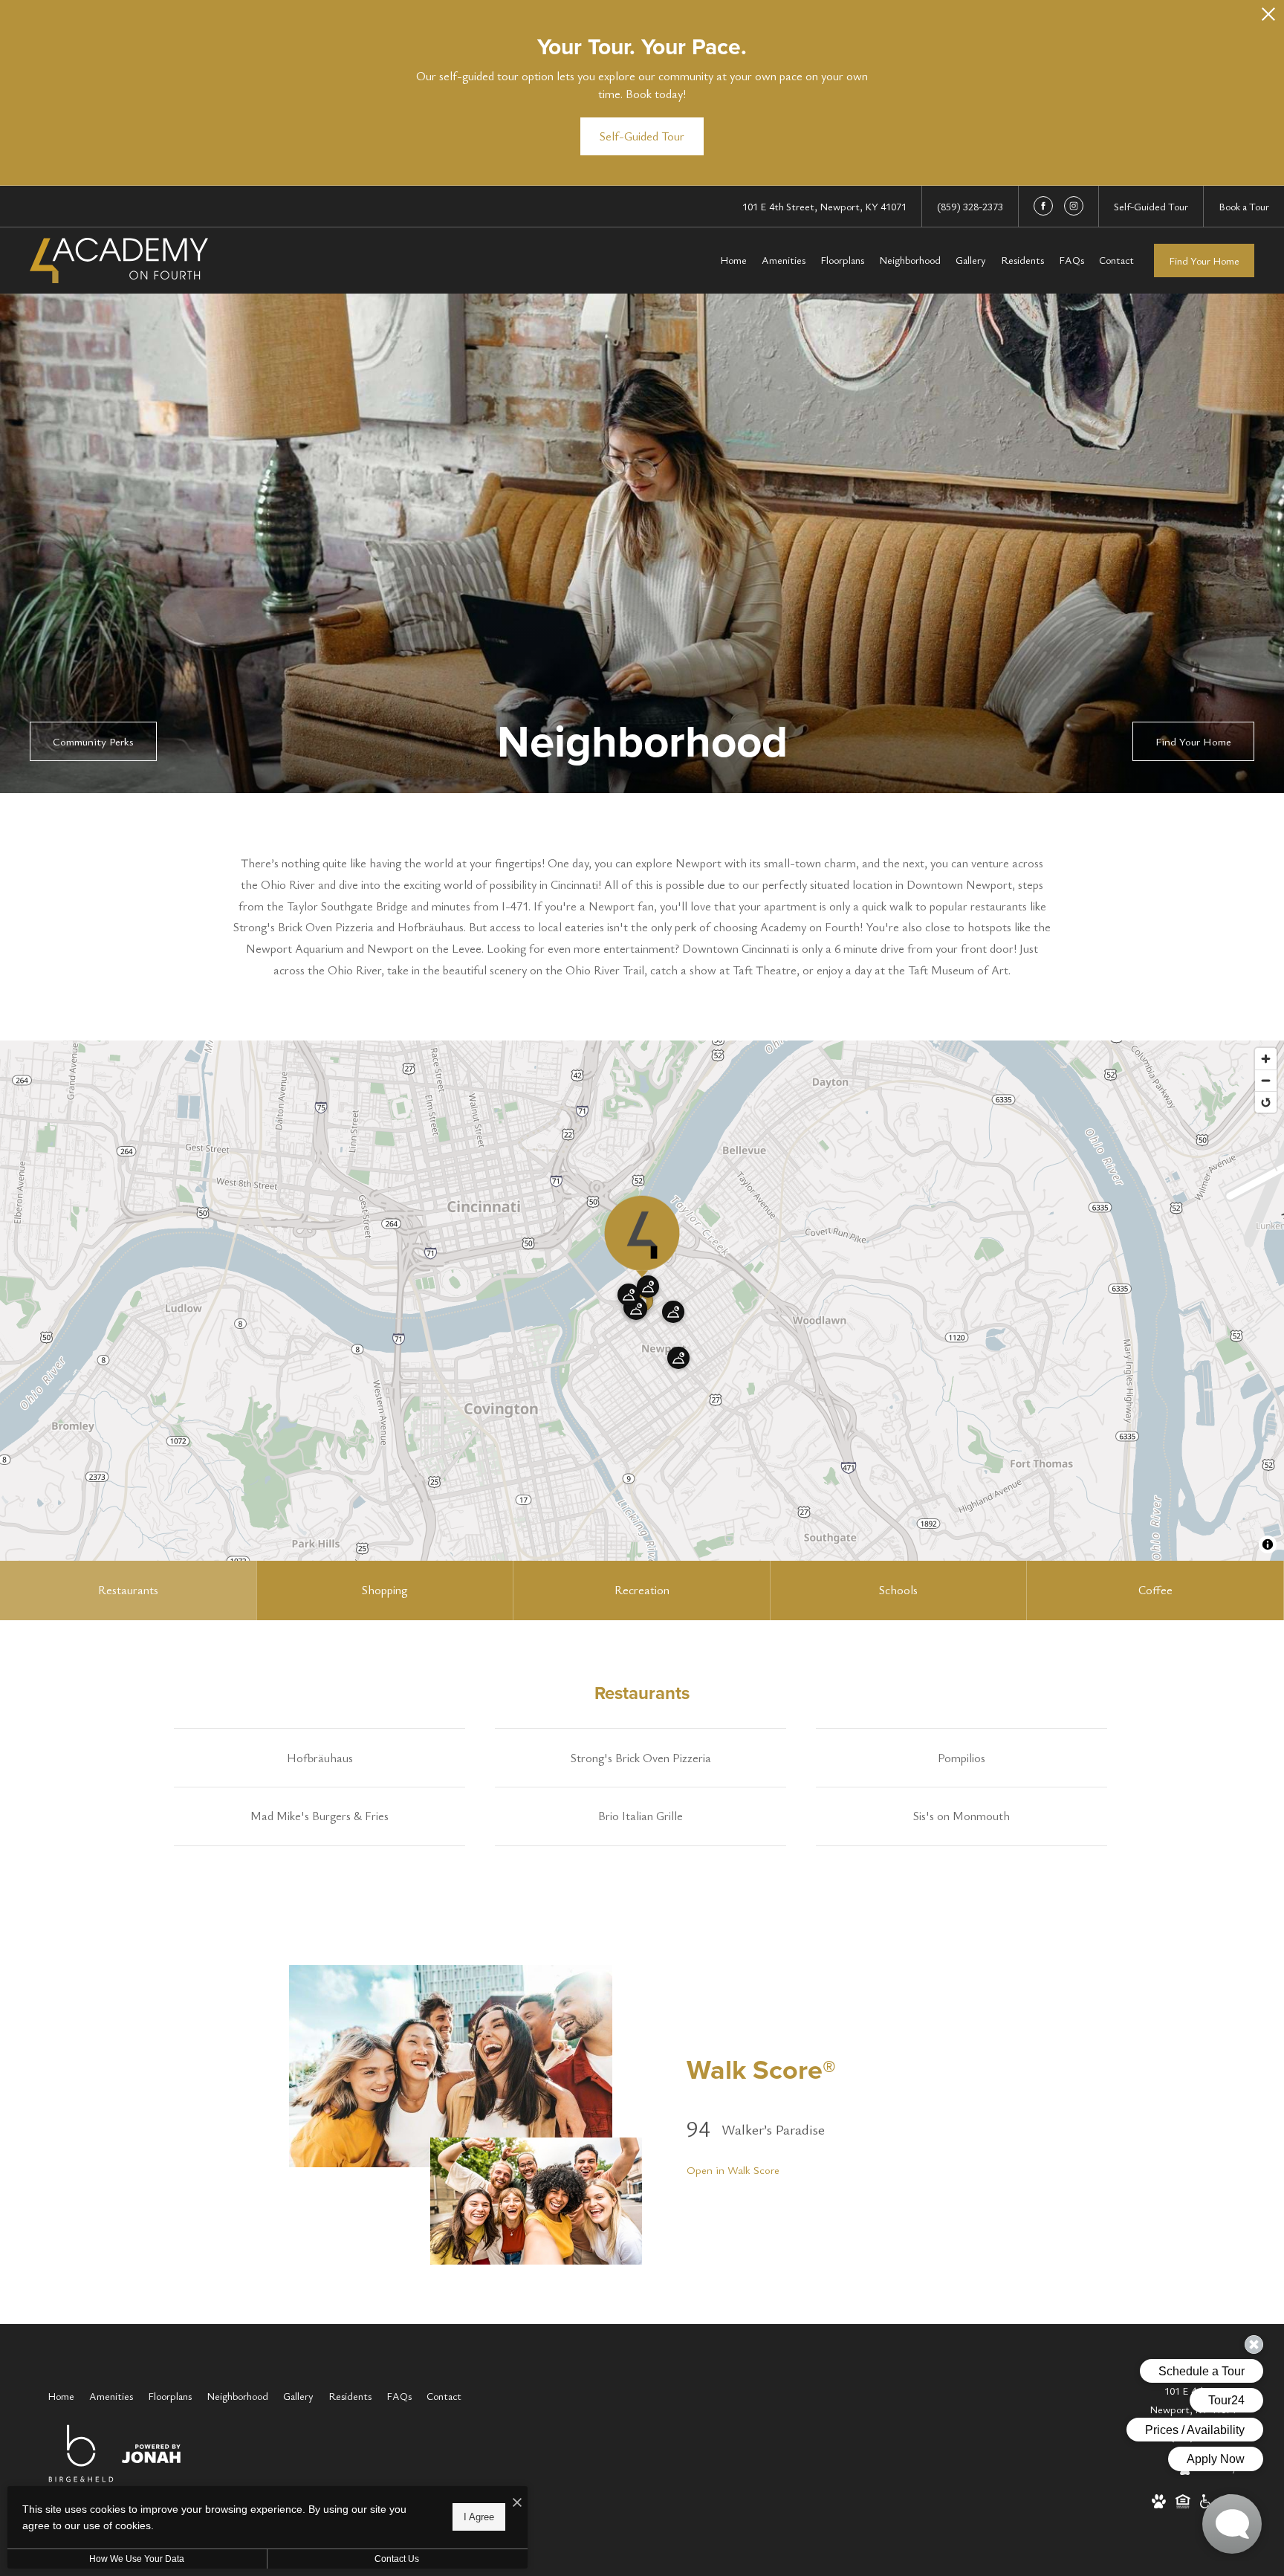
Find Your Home (1204, 260)
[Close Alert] (1268, 18)
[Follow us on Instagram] (1074, 206)
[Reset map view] (1266, 1102)
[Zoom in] (1266, 1059)
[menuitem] (733, 260)
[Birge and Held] (81, 2456)
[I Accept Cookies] (517, 2503)
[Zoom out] (1266, 1080)
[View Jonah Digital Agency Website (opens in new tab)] (151, 2456)
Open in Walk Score (733, 2169)
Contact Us (397, 2559)
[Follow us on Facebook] (1043, 206)
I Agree (479, 2517)
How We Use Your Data (137, 2559)
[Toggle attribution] (1268, 1544)
